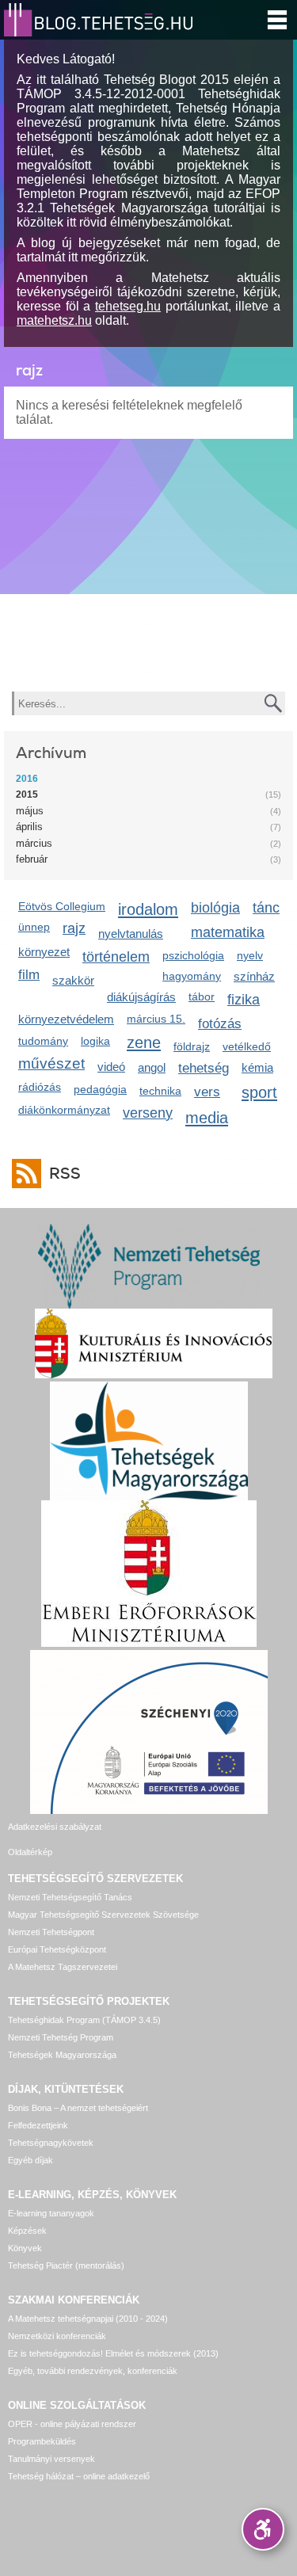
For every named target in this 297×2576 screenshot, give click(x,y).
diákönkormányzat (64, 1110)
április (29, 827)
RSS (65, 1174)
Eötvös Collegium (62, 906)
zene (144, 1042)
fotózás (220, 1024)
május (30, 811)
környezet (44, 952)
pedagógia (100, 1089)
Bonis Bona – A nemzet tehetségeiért (78, 2108)
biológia (215, 908)
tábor (202, 996)
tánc (266, 908)
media (207, 1117)
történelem (116, 957)
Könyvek (25, 2248)
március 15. (156, 1019)
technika (160, 1091)
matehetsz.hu (54, 320)
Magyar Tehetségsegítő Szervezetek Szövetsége (103, 1915)
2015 (27, 795)
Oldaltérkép (30, 1852)
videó (111, 1067)
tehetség (204, 1068)
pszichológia (193, 955)
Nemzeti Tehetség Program (61, 2037)
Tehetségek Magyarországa (62, 2055)
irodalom (148, 909)
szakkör (73, 980)
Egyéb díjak (30, 2160)
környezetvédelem (66, 1019)
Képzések (27, 2231)
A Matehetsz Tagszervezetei (63, 1967)
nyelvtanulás (131, 934)
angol (152, 1067)
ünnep (34, 927)
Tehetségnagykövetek (51, 2143)
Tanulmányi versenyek (51, 2459)
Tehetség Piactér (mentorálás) (66, 2265)
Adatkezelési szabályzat (55, 1827)
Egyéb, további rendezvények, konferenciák (93, 2371)
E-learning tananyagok (51, 2213)
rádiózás (40, 1087)
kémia (257, 1067)
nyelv (250, 955)
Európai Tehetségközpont (57, 1949)
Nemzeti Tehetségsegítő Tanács (70, 1897)
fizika (244, 1000)
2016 (27, 779)
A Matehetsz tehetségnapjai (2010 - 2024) (88, 2319)
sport (259, 1092)
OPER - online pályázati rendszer (72, 2424)
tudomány (43, 1041)
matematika (228, 932)
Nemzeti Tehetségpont (51, 1932)
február (32, 859)
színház (254, 976)
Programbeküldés (42, 2441)
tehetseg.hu (128, 306)
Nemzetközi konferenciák (57, 2336)
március (34, 843)
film (29, 975)
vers (207, 1092)
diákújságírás (141, 997)
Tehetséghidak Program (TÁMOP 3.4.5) (84, 2020)
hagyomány (192, 976)
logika (95, 1041)
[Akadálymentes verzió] (263, 2529)
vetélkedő (247, 1046)
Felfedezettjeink (38, 2125)
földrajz (192, 1046)
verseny (148, 1113)
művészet (51, 1063)
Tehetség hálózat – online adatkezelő (79, 2476)
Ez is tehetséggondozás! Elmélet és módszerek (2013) (113, 2353)
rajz (74, 928)
